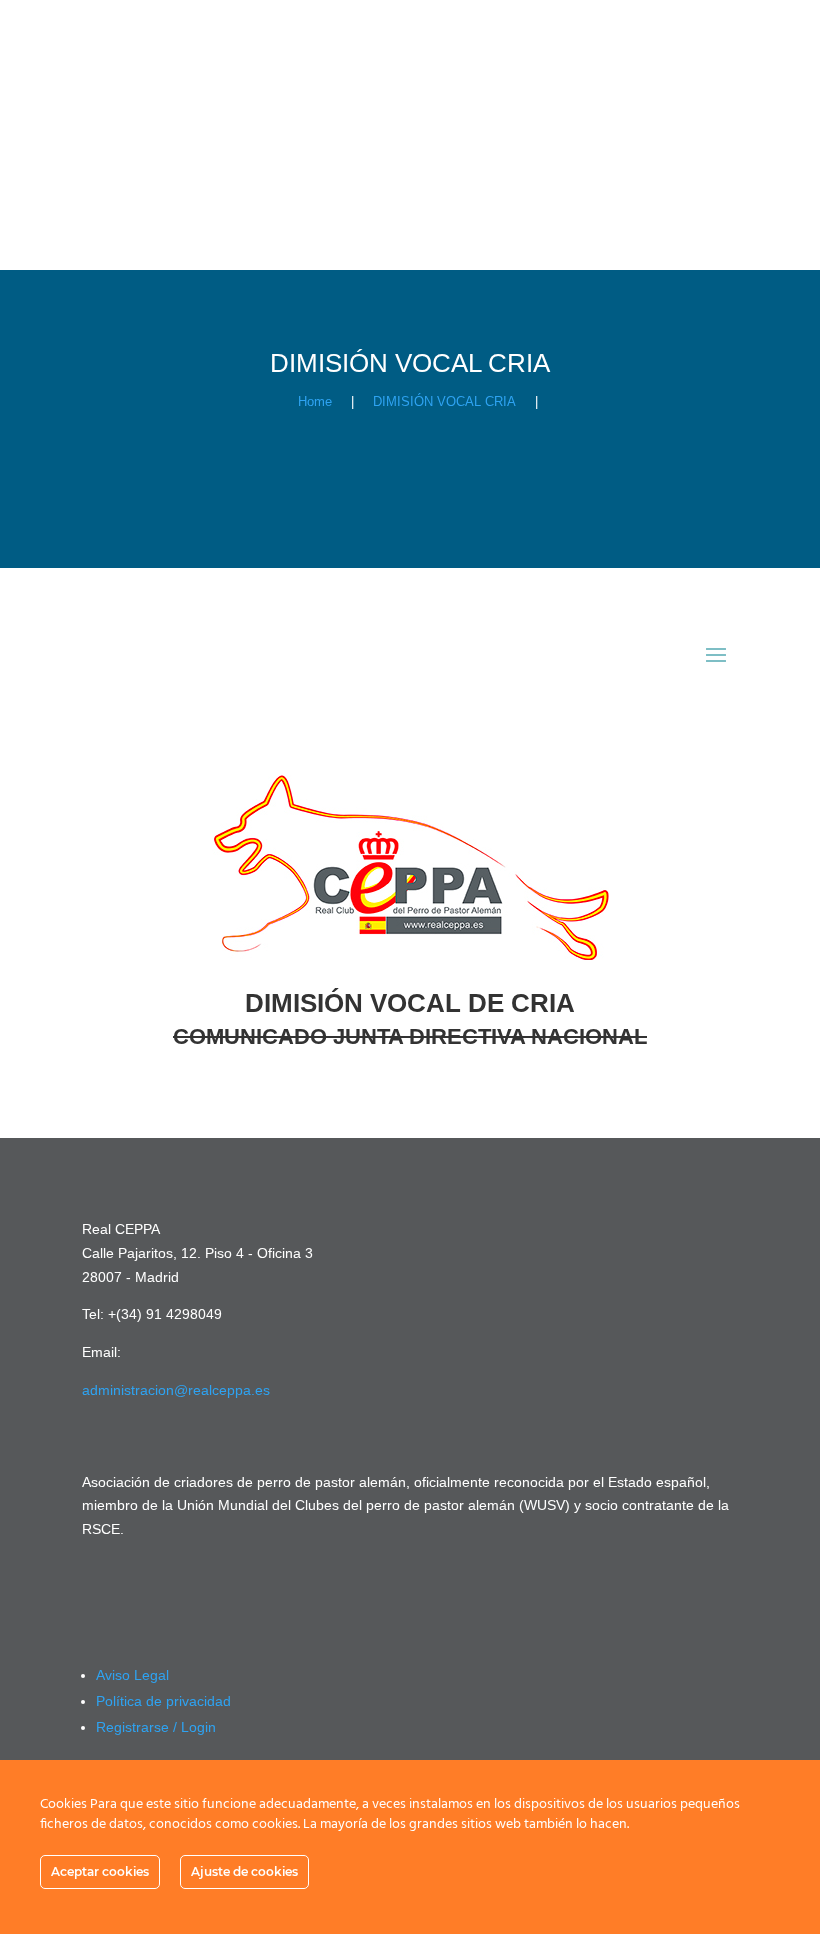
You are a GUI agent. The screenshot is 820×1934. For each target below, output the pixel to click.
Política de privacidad (163, 1701)
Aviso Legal (132, 1675)
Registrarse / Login (156, 1727)
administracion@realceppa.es (176, 1390)
